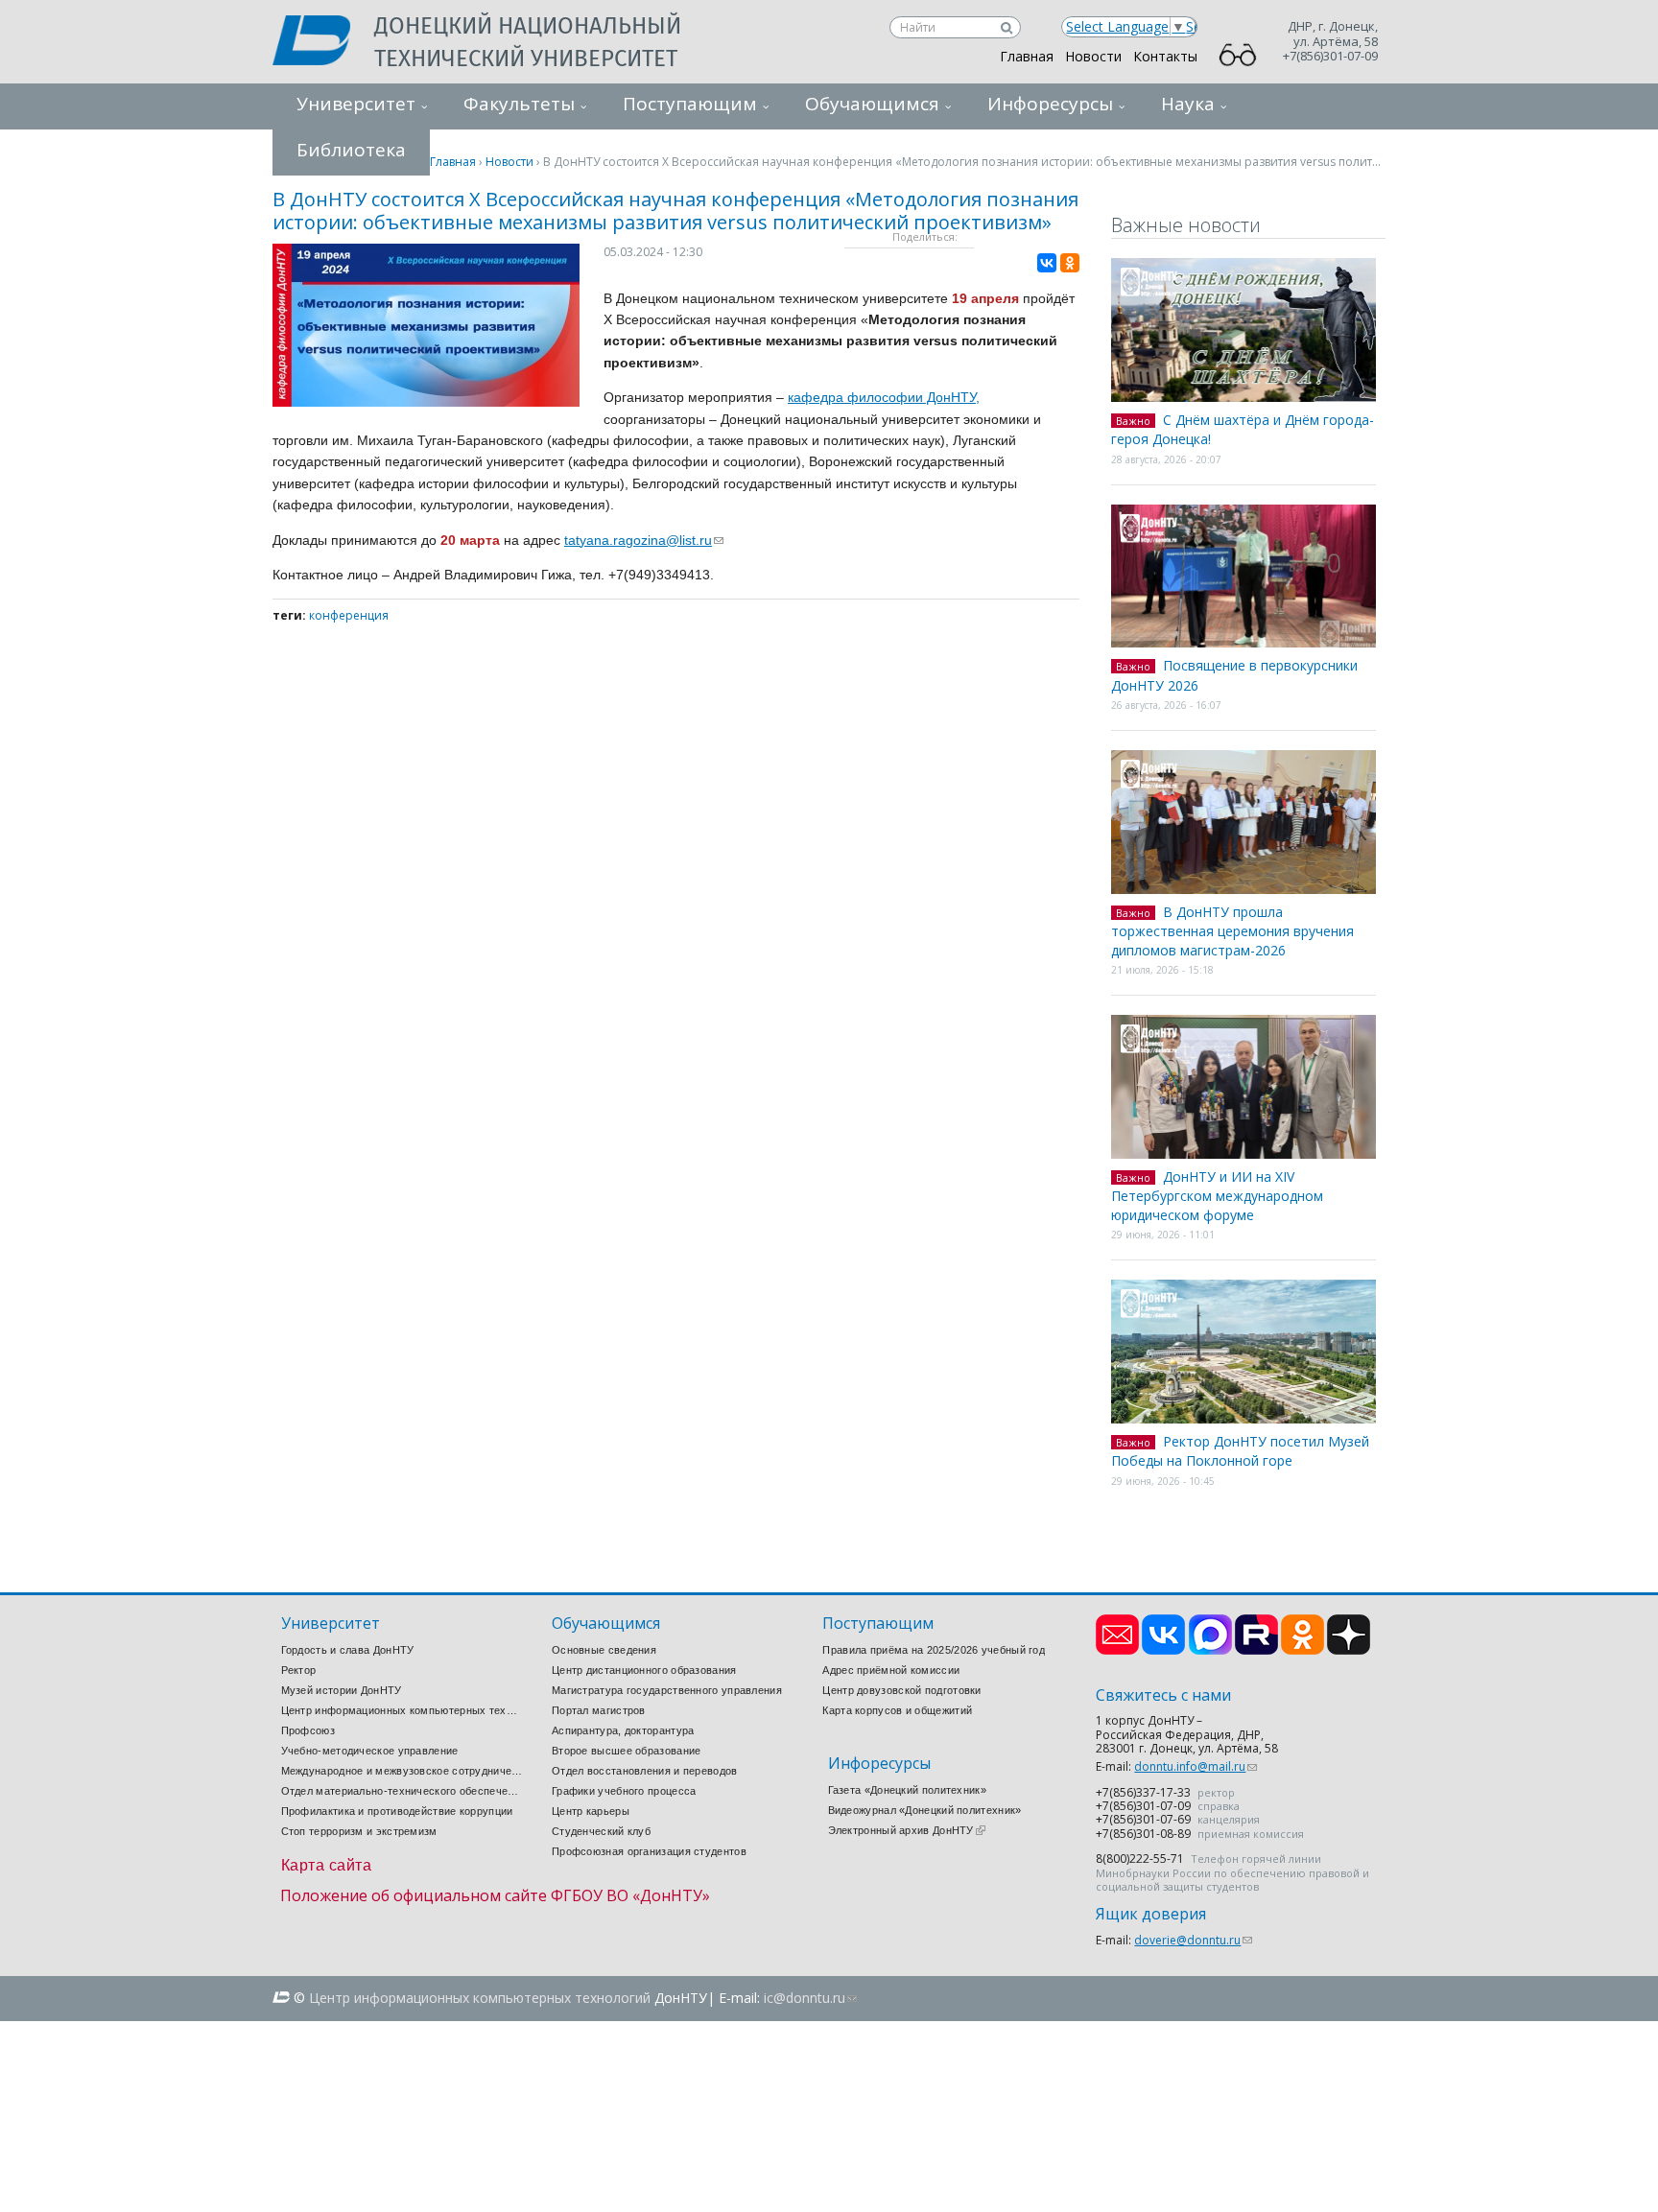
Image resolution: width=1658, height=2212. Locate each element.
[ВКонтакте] (1047, 263)
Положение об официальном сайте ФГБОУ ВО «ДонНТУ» (495, 1895)
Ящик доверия (1151, 1914)
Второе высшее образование (627, 1751)
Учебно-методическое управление (370, 1751)
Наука (1188, 104)
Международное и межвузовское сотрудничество (402, 1771)
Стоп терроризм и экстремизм (359, 1831)
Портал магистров (599, 1710)
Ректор (299, 1670)
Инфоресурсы (1050, 104)
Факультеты (519, 104)
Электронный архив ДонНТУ (907, 1830)
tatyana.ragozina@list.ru (644, 540)
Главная (1027, 56)
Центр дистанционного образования (644, 1670)
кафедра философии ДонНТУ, (884, 397)
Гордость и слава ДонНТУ (348, 1650)
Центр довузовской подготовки (901, 1690)
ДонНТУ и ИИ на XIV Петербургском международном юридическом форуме (1217, 1196)
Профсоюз (308, 1730)
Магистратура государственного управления (667, 1690)
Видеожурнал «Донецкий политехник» (925, 1810)
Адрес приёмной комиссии (891, 1670)
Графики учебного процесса (624, 1791)
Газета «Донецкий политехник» (907, 1790)
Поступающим (690, 104)
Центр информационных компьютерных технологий (402, 1710)
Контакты (1165, 56)
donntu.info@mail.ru (1196, 1766)
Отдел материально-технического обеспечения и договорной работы (402, 1791)
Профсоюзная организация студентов (649, 1851)
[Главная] (323, 42)
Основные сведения (604, 1650)
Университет (356, 104)
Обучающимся (872, 104)
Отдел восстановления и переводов (645, 1771)
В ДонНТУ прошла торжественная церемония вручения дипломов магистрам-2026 (1232, 931)
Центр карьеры (591, 1811)
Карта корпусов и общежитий (897, 1710)
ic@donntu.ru (810, 1998)
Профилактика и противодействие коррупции (397, 1811)
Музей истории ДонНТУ (342, 1690)
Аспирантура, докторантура (623, 1730)
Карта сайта (327, 1865)
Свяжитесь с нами (1163, 1695)
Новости (1093, 56)
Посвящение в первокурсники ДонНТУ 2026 (1234, 675)
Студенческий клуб (601, 1831)
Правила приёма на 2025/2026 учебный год (934, 1650)
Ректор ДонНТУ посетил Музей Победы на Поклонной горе (1240, 1451)
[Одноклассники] (1070, 263)
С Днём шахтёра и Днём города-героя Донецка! (1243, 430)
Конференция (349, 615)
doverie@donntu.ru (1193, 1940)
